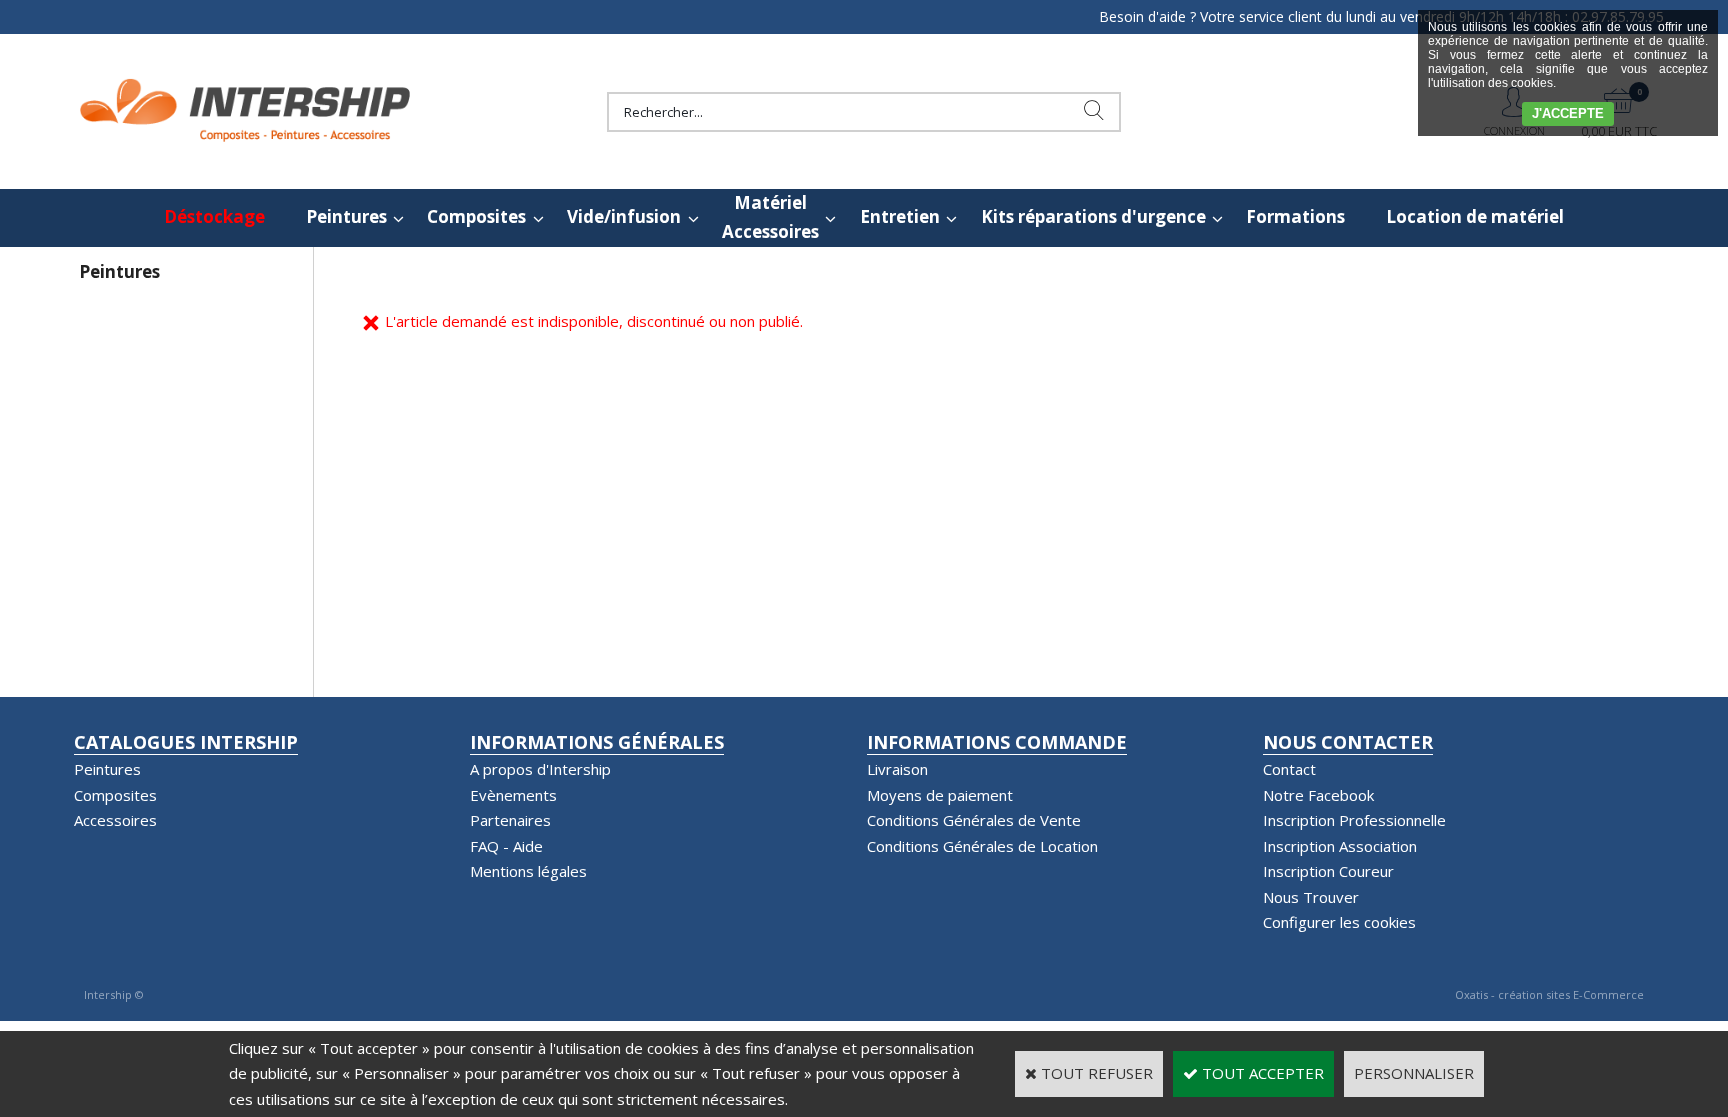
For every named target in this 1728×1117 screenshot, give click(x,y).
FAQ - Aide (506, 846)
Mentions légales (528, 871)
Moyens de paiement (940, 795)
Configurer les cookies (1339, 922)
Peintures (346, 216)
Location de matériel (1475, 216)
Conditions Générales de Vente (974, 820)
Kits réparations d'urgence (1093, 216)
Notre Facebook (1318, 795)
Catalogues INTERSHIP (186, 742)
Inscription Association (1340, 846)
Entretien (900, 216)
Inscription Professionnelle (1354, 820)
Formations (1295, 216)
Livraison (897, 769)
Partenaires (510, 820)
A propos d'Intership (540, 769)
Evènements (513, 795)
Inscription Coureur (1328, 871)
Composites (476, 216)
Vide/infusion (624, 216)
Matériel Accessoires (770, 217)
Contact (1289, 769)
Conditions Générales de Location (982, 846)
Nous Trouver (1311, 897)
